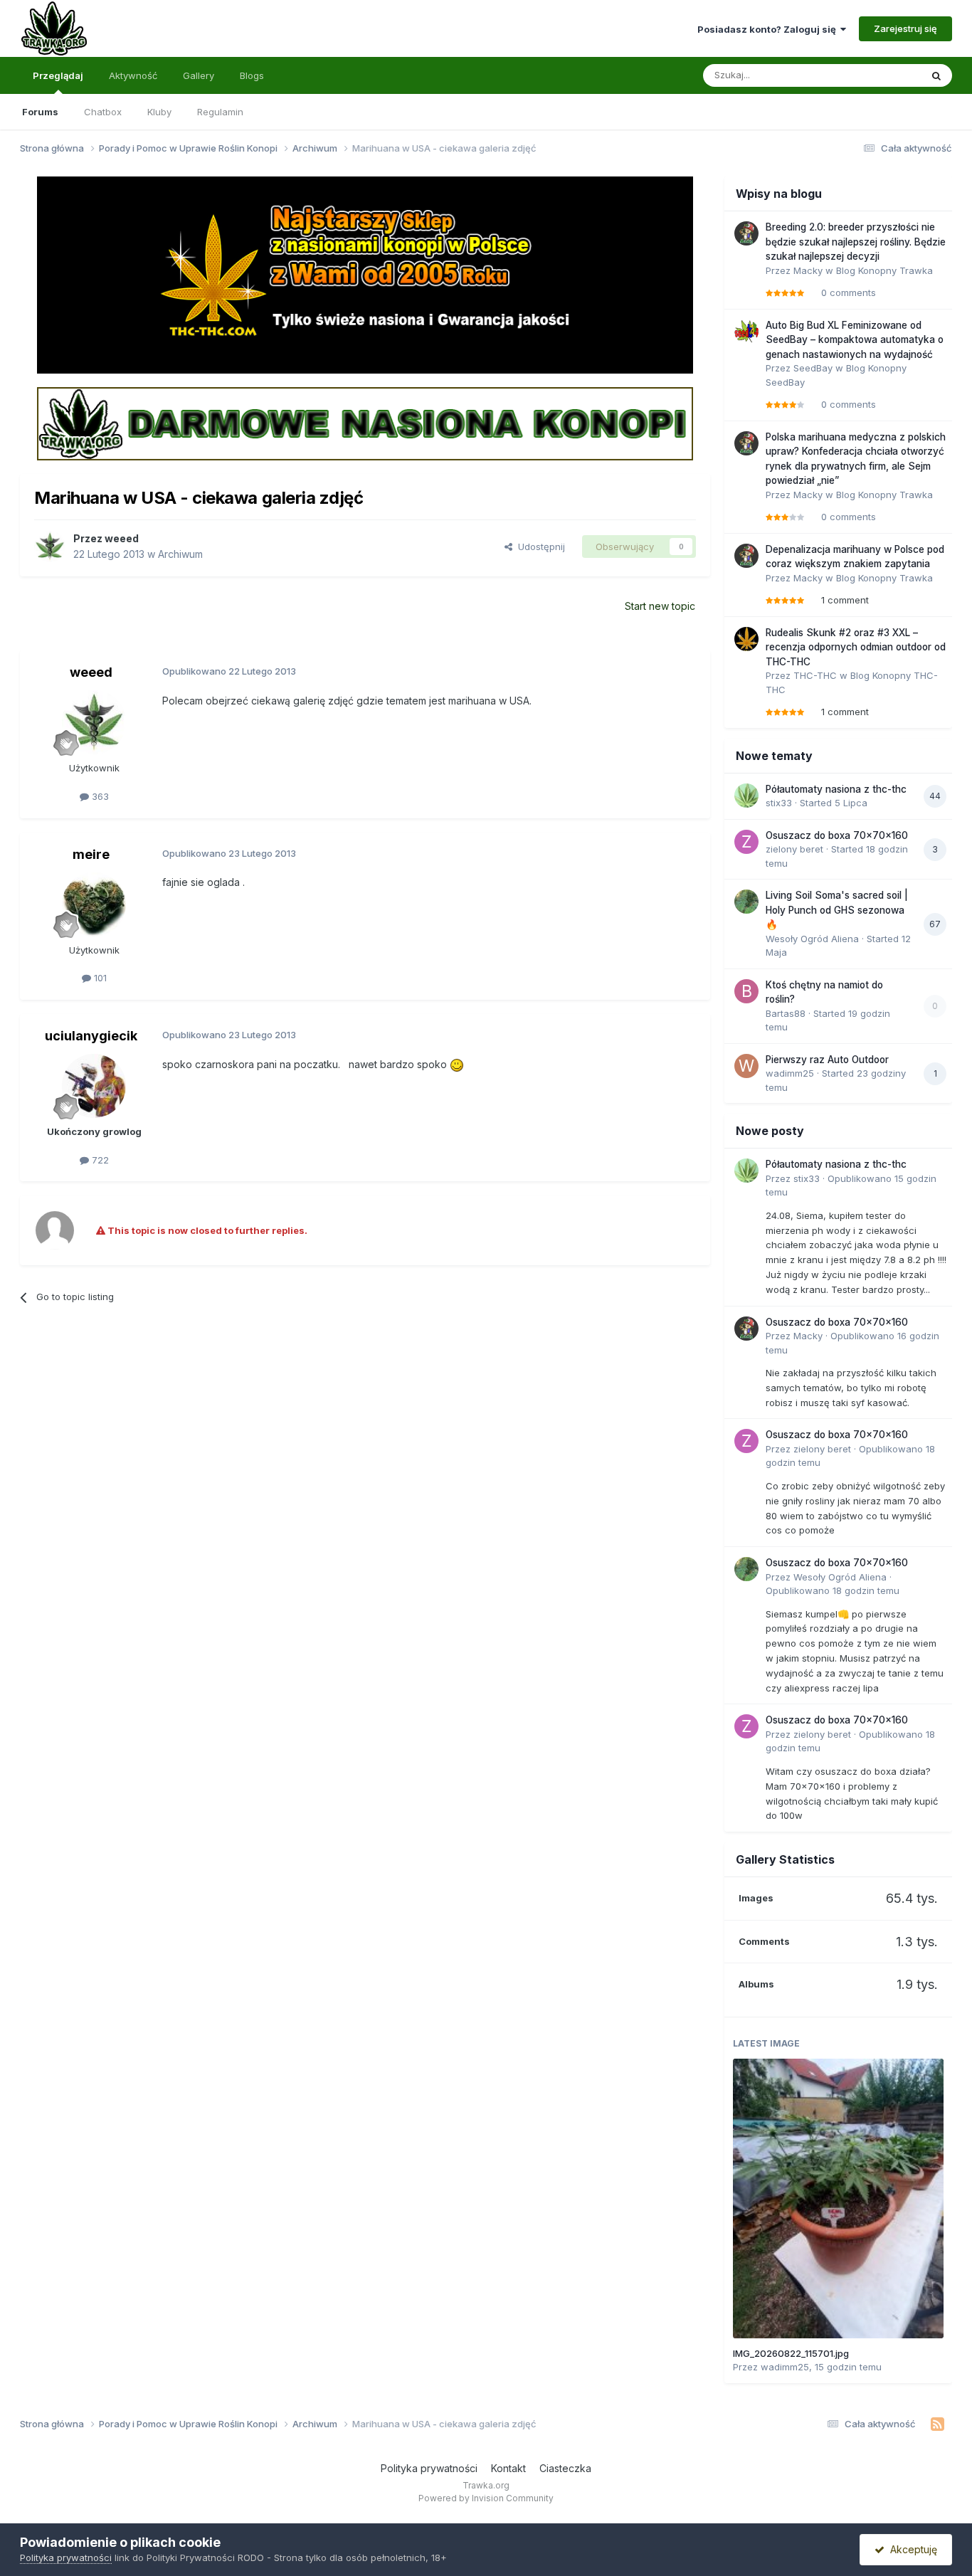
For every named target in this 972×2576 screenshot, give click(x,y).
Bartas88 (786, 1013)
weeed (122, 538)
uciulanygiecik (91, 1036)
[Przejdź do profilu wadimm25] (746, 1066)
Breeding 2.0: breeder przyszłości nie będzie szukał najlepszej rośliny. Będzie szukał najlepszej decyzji (856, 242)
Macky (808, 270)
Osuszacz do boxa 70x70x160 (837, 835)
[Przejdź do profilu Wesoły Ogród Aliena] (746, 902)
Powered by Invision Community (486, 2498)
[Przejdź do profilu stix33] (746, 796)
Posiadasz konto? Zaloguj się (769, 29)
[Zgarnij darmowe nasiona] (365, 423)
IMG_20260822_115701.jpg (791, 2353)
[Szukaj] (936, 75)
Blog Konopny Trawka (884, 270)
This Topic (879, 75)
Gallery (199, 75)
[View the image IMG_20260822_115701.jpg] (838, 2198)
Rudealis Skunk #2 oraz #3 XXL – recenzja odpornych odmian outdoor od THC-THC (856, 647)
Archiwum (180, 554)
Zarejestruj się (905, 28)
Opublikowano (833, 1590)
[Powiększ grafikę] (457, 1064)
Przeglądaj (58, 75)
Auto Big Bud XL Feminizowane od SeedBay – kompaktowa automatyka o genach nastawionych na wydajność (855, 340)
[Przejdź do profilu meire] (94, 904)
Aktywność (133, 75)
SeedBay (813, 368)
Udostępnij (539, 547)
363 (99, 796)
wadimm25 (790, 1073)
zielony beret (794, 849)
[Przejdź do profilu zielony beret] (746, 842)
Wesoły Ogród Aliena (812, 939)
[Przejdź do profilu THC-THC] (746, 639)
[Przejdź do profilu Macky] (746, 233)
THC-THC (815, 675)
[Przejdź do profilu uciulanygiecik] (94, 1086)
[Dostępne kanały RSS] (937, 2424)
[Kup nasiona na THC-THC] (365, 274)
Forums (40, 112)
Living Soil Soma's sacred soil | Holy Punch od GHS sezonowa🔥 (837, 910)
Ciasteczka (565, 2468)
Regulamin (220, 112)
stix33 (779, 803)
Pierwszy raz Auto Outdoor (827, 1060)
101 (99, 978)
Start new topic (660, 606)
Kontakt (508, 2468)
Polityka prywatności (429, 2468)
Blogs (252, 75)
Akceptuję (911, 2549)
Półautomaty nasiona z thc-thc (836, 789)
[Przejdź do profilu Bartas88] (746, 991)
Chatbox (103, 112)
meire (91, 854)
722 (99, 1160)
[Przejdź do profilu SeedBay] (746, 332)
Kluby (159, 112)
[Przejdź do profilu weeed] (50, 547)
